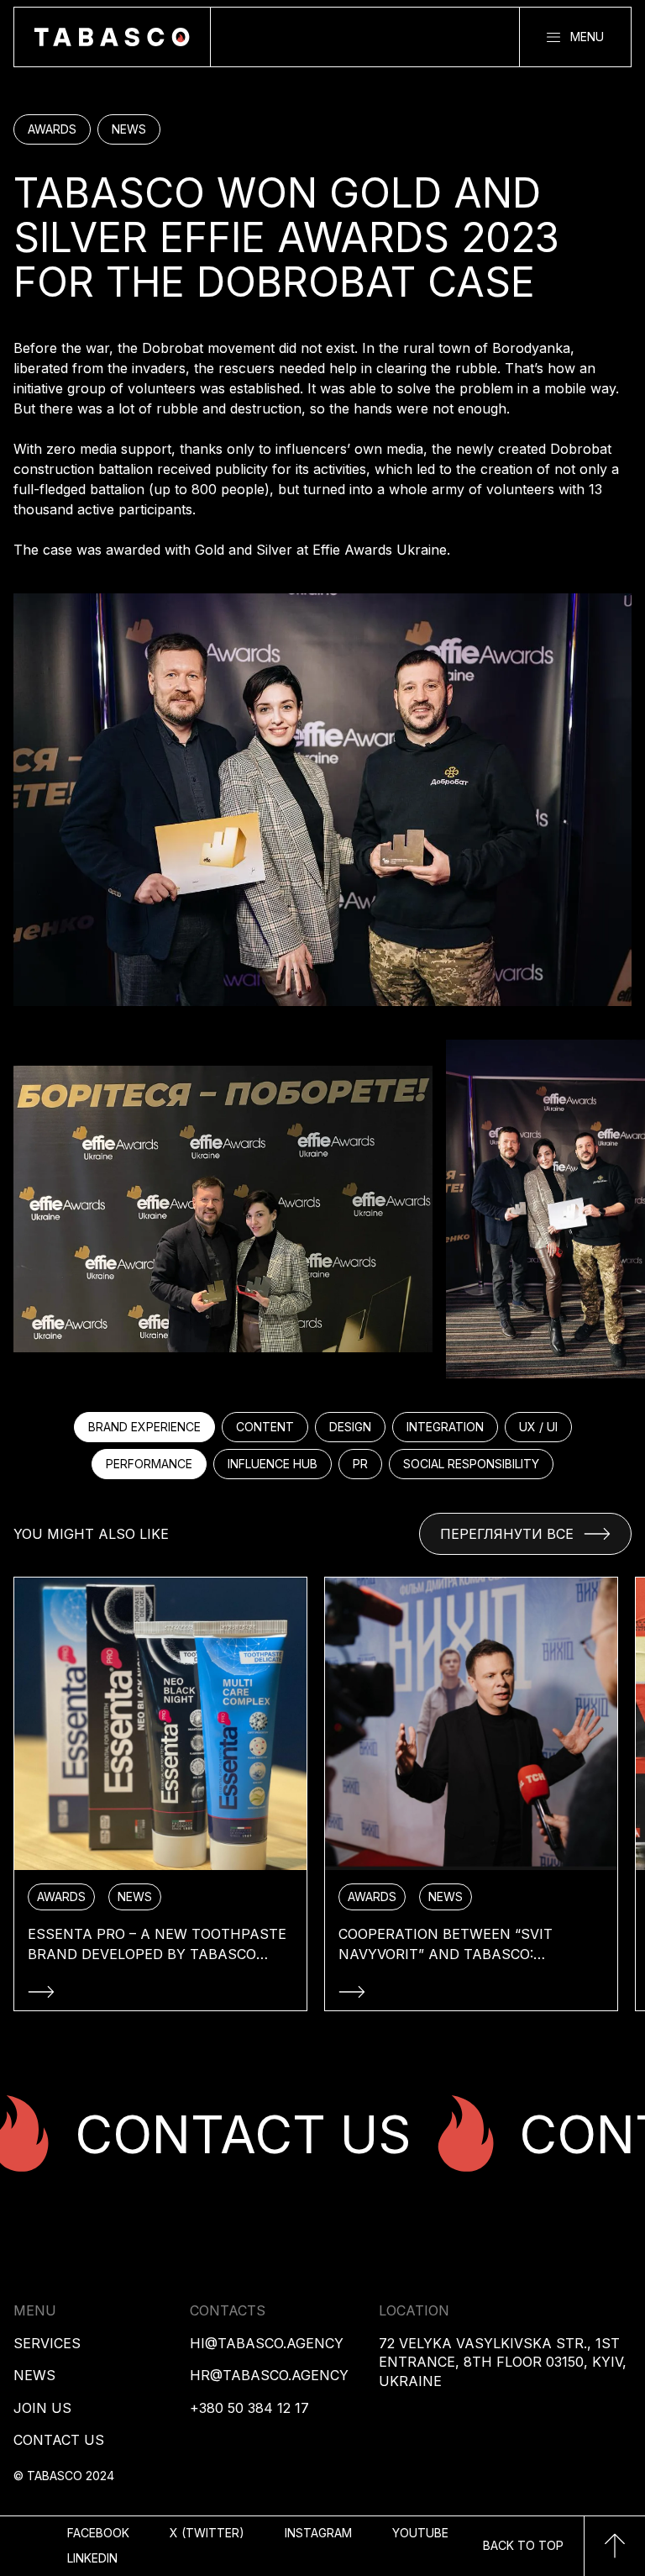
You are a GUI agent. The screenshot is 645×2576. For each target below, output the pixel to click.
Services (47, 2343)
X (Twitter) (207, 2533)
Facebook (98, 2533)
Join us (42, 2408)
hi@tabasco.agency (267, 2343)
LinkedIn (92, 2558)
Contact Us (59, 2440)
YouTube (420, 2533)
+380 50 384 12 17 (249, 2408)
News (34, 2375)
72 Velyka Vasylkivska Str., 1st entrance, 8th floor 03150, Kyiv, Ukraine (503, 2362)
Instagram (318, 2533)
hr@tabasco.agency (269, 2375)
